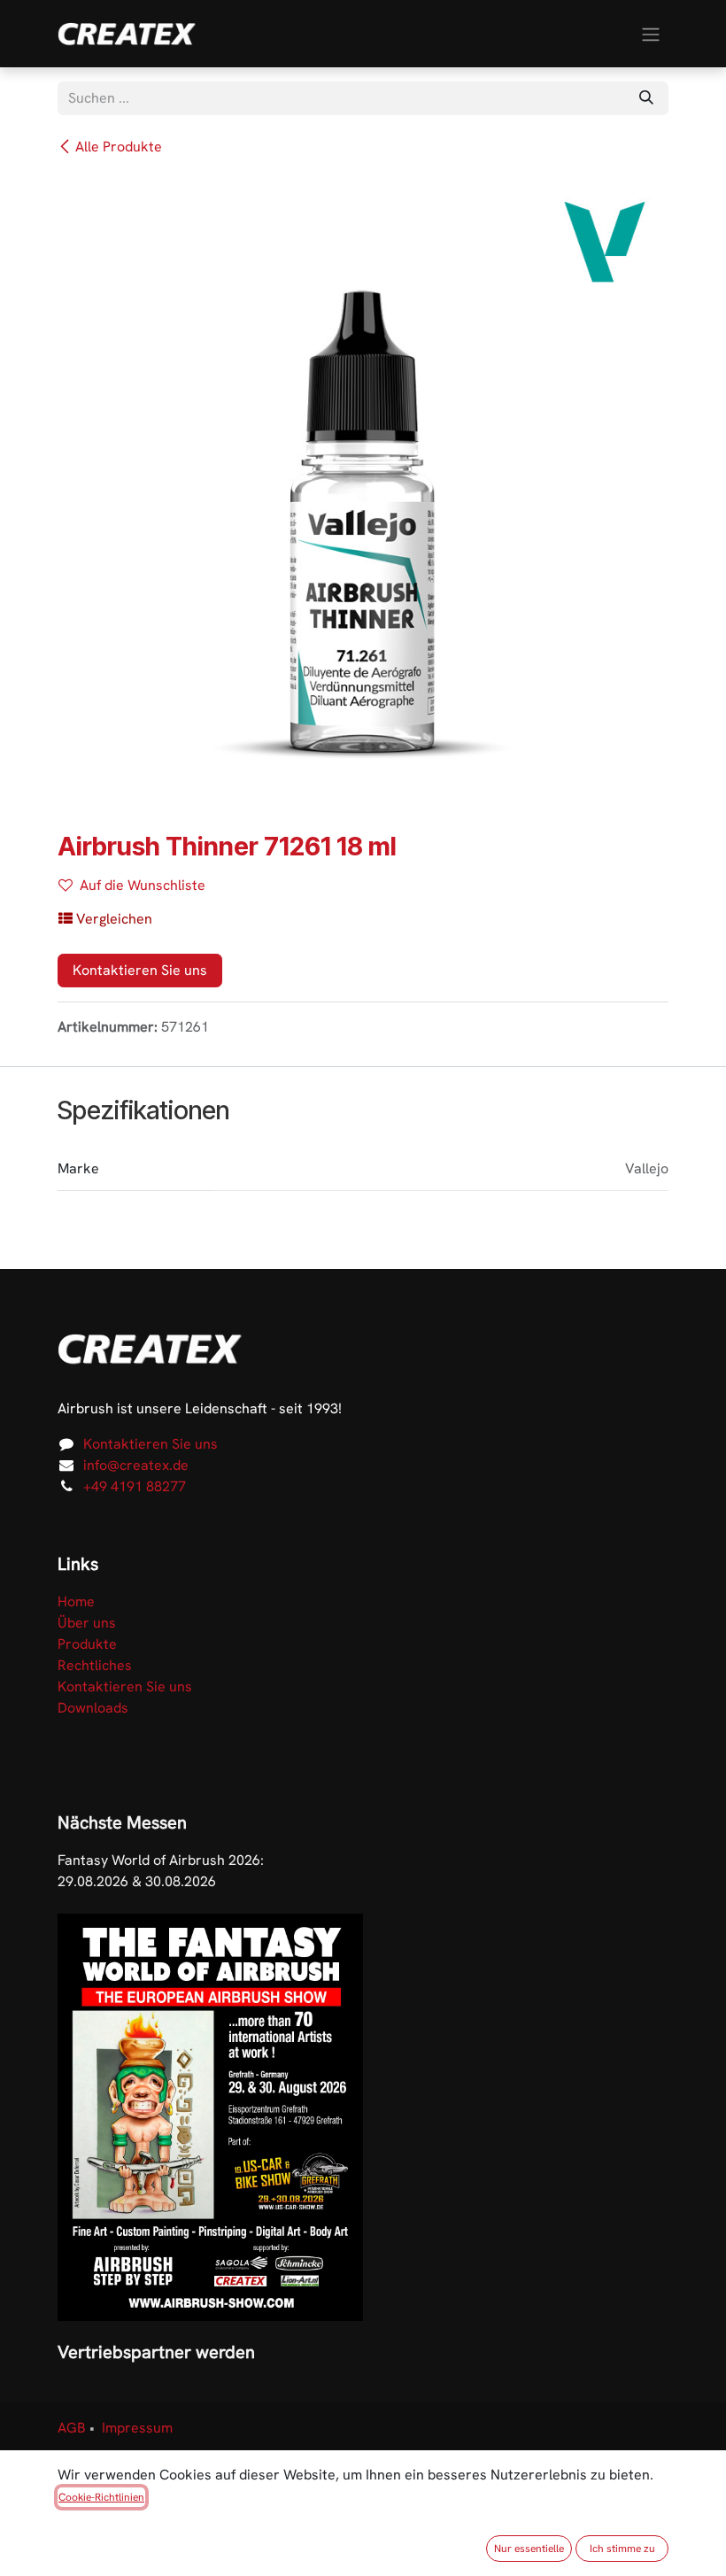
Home (76, 1601)
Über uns (87, 1623)
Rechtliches (95, 1665)
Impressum (137, 2428)
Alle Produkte (119, 147)
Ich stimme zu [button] (622, 2549)
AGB (72, 2428)
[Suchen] (646, 98)
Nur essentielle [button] (529, 2549)
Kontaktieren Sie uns (140, 970)
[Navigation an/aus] (651, 33)
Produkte (87, 1644)
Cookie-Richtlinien (101, 2497)
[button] (105, 919)
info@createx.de (136, 1465)
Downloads (93, 1708)
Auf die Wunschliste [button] (143, 885)
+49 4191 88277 (135, 1486)
